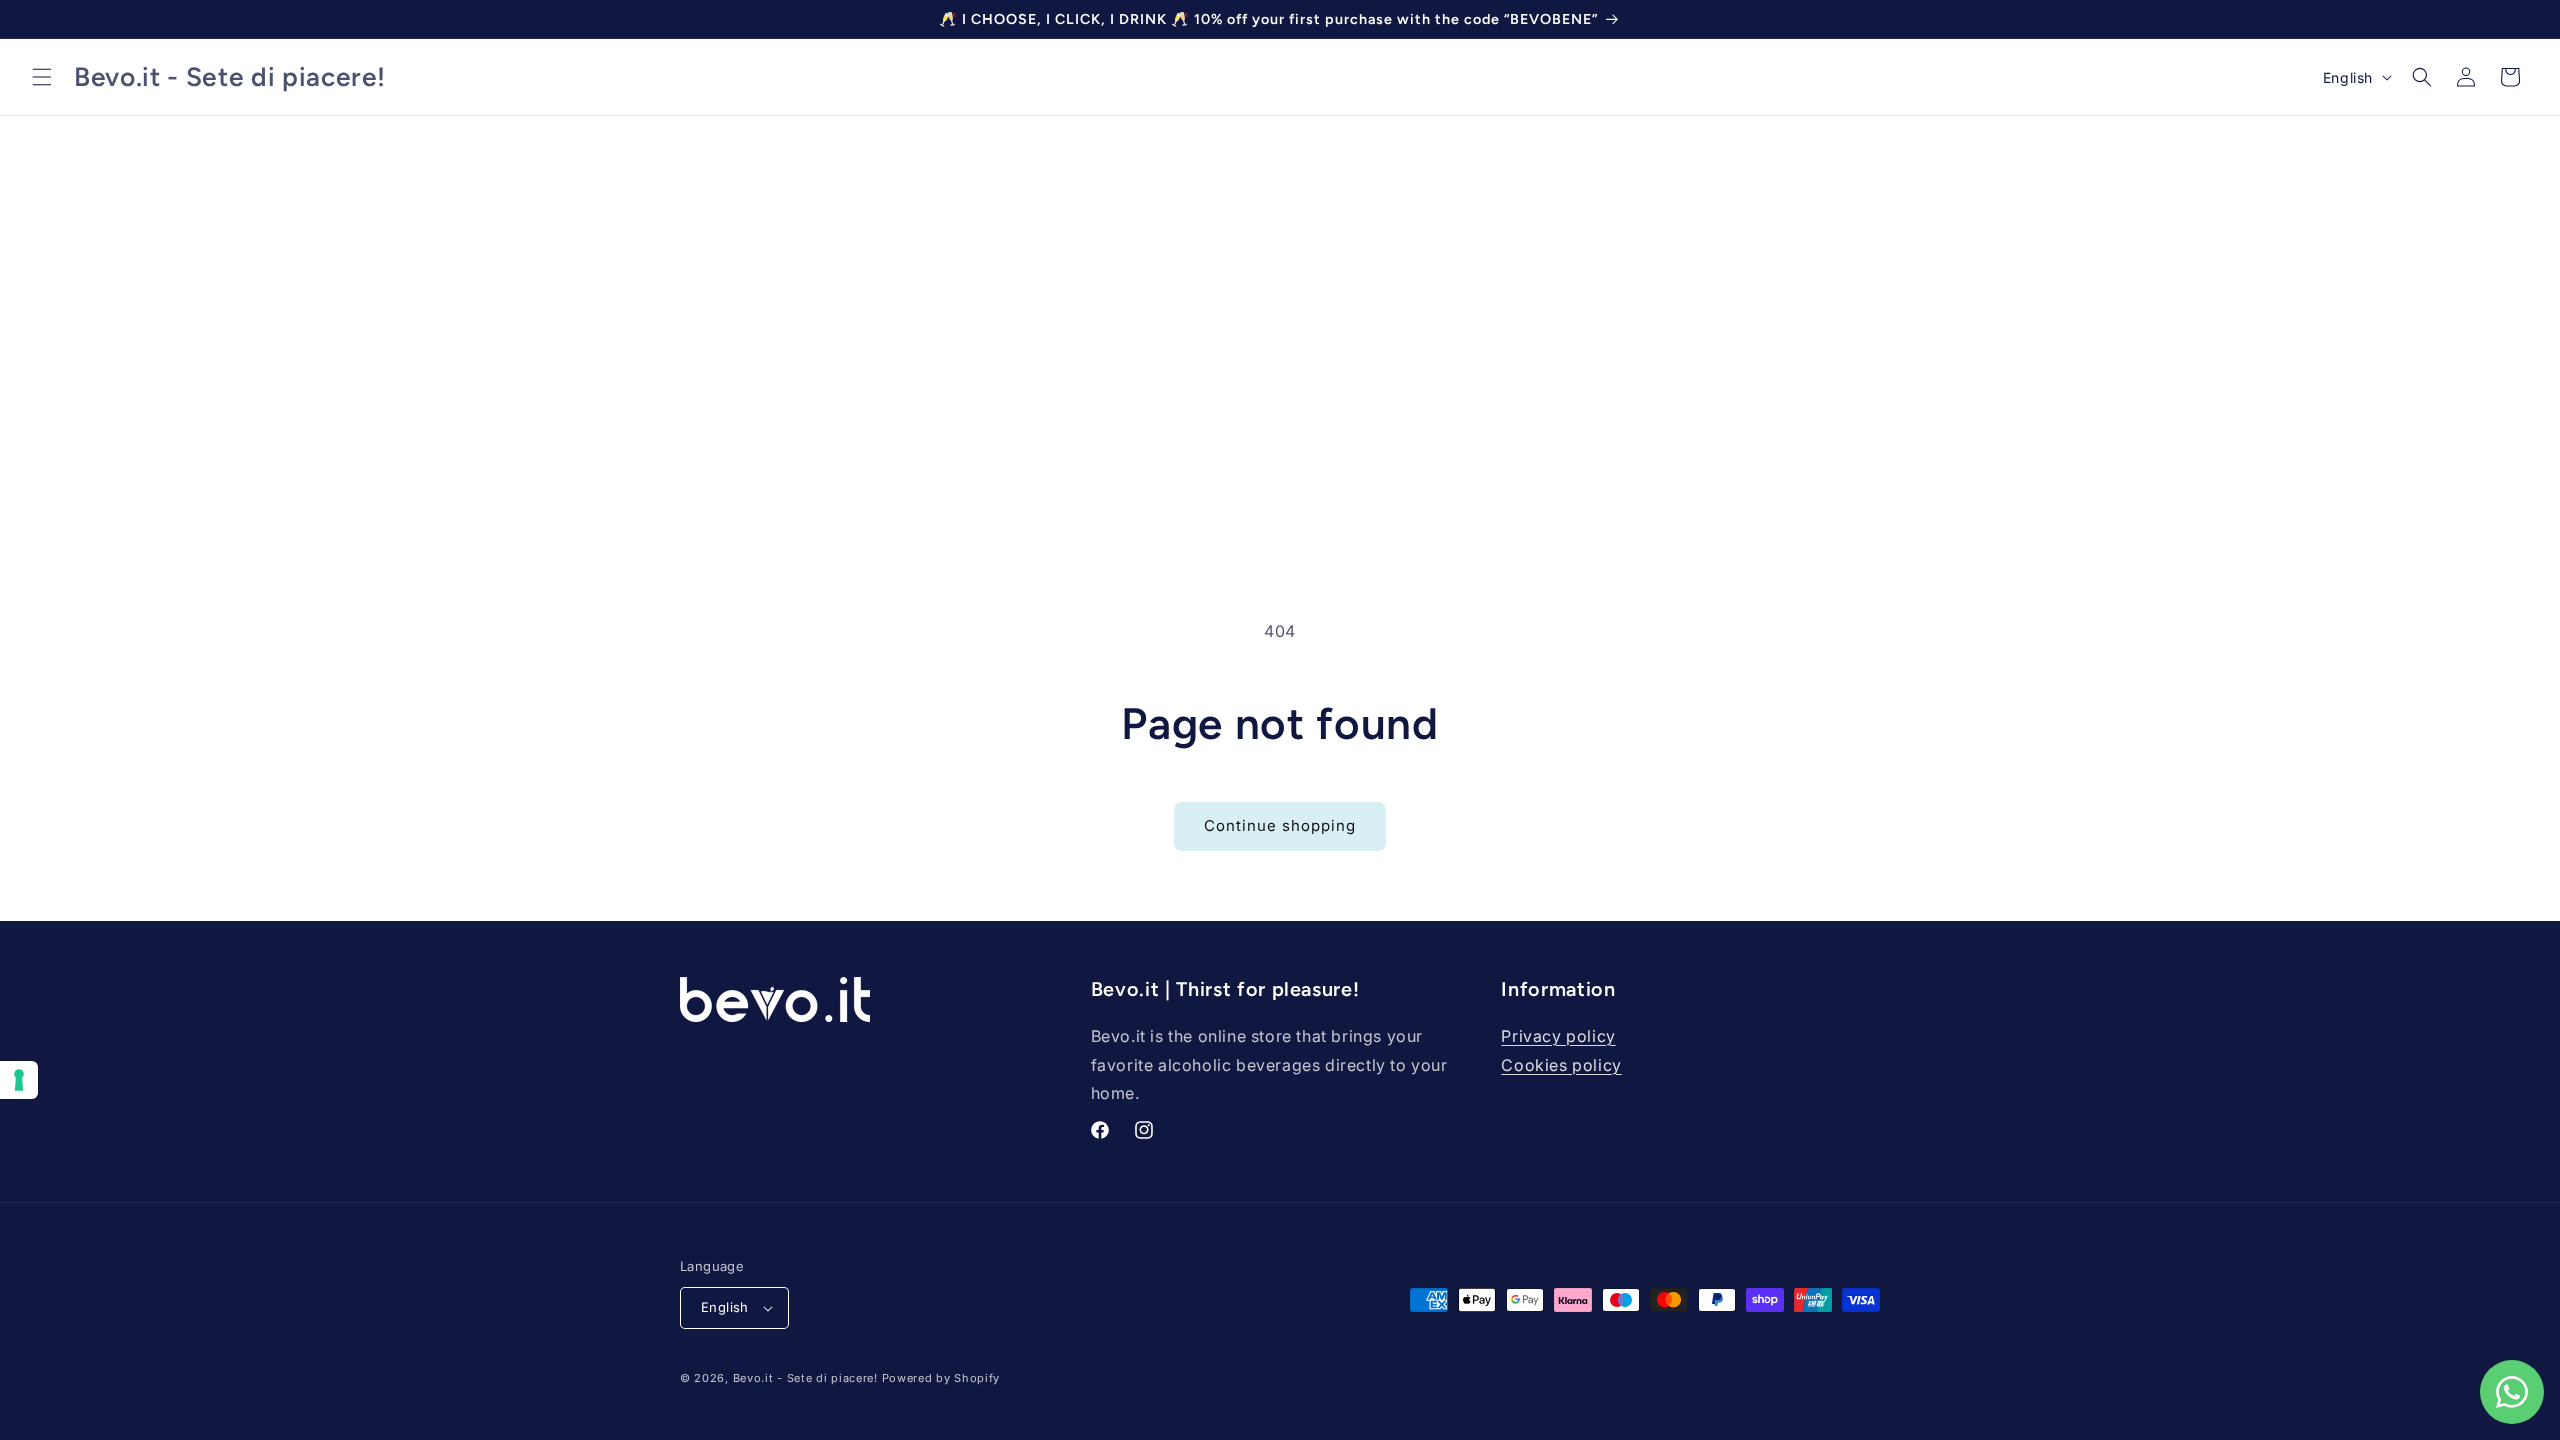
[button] (42, 77)
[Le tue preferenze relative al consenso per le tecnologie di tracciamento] (19, 1080)
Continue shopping (1280, 825)
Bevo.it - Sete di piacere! (805, 1378)
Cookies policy (1561, 1065)
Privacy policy (1558, 1036)
